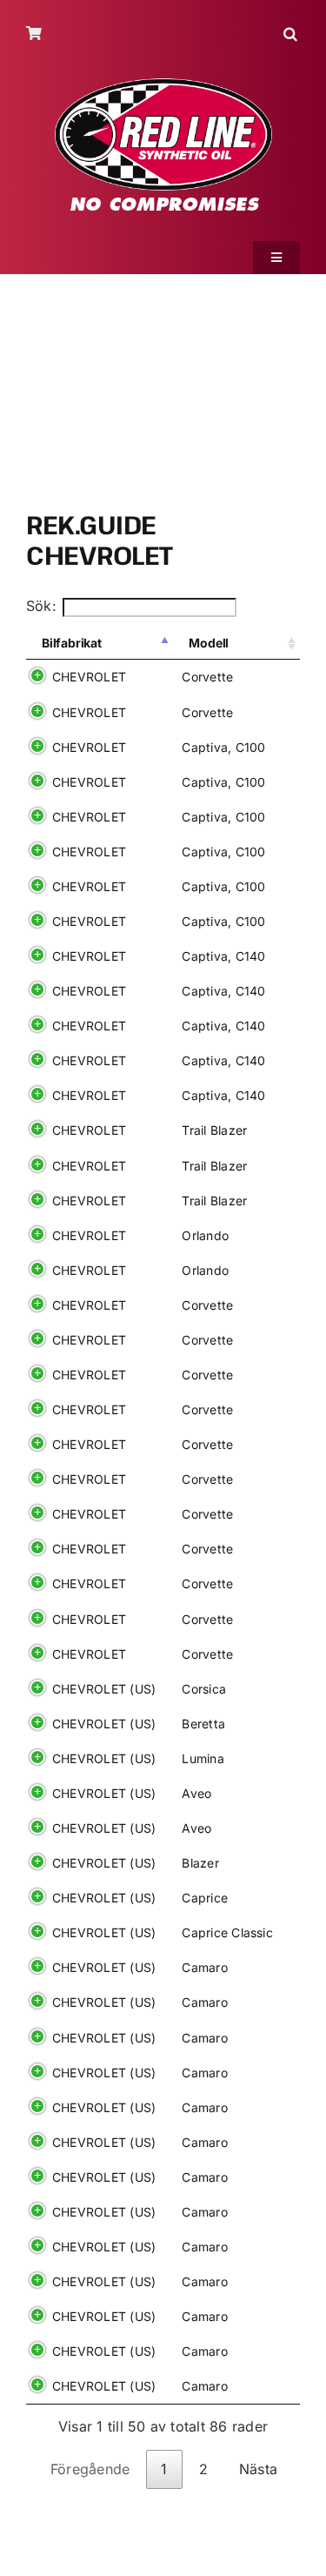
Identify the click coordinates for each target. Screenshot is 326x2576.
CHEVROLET (89, 677)
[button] (292, 34)
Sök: (41, 606)
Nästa (258, 2469)
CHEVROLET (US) (104, 1689)
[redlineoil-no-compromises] (163, 84)
